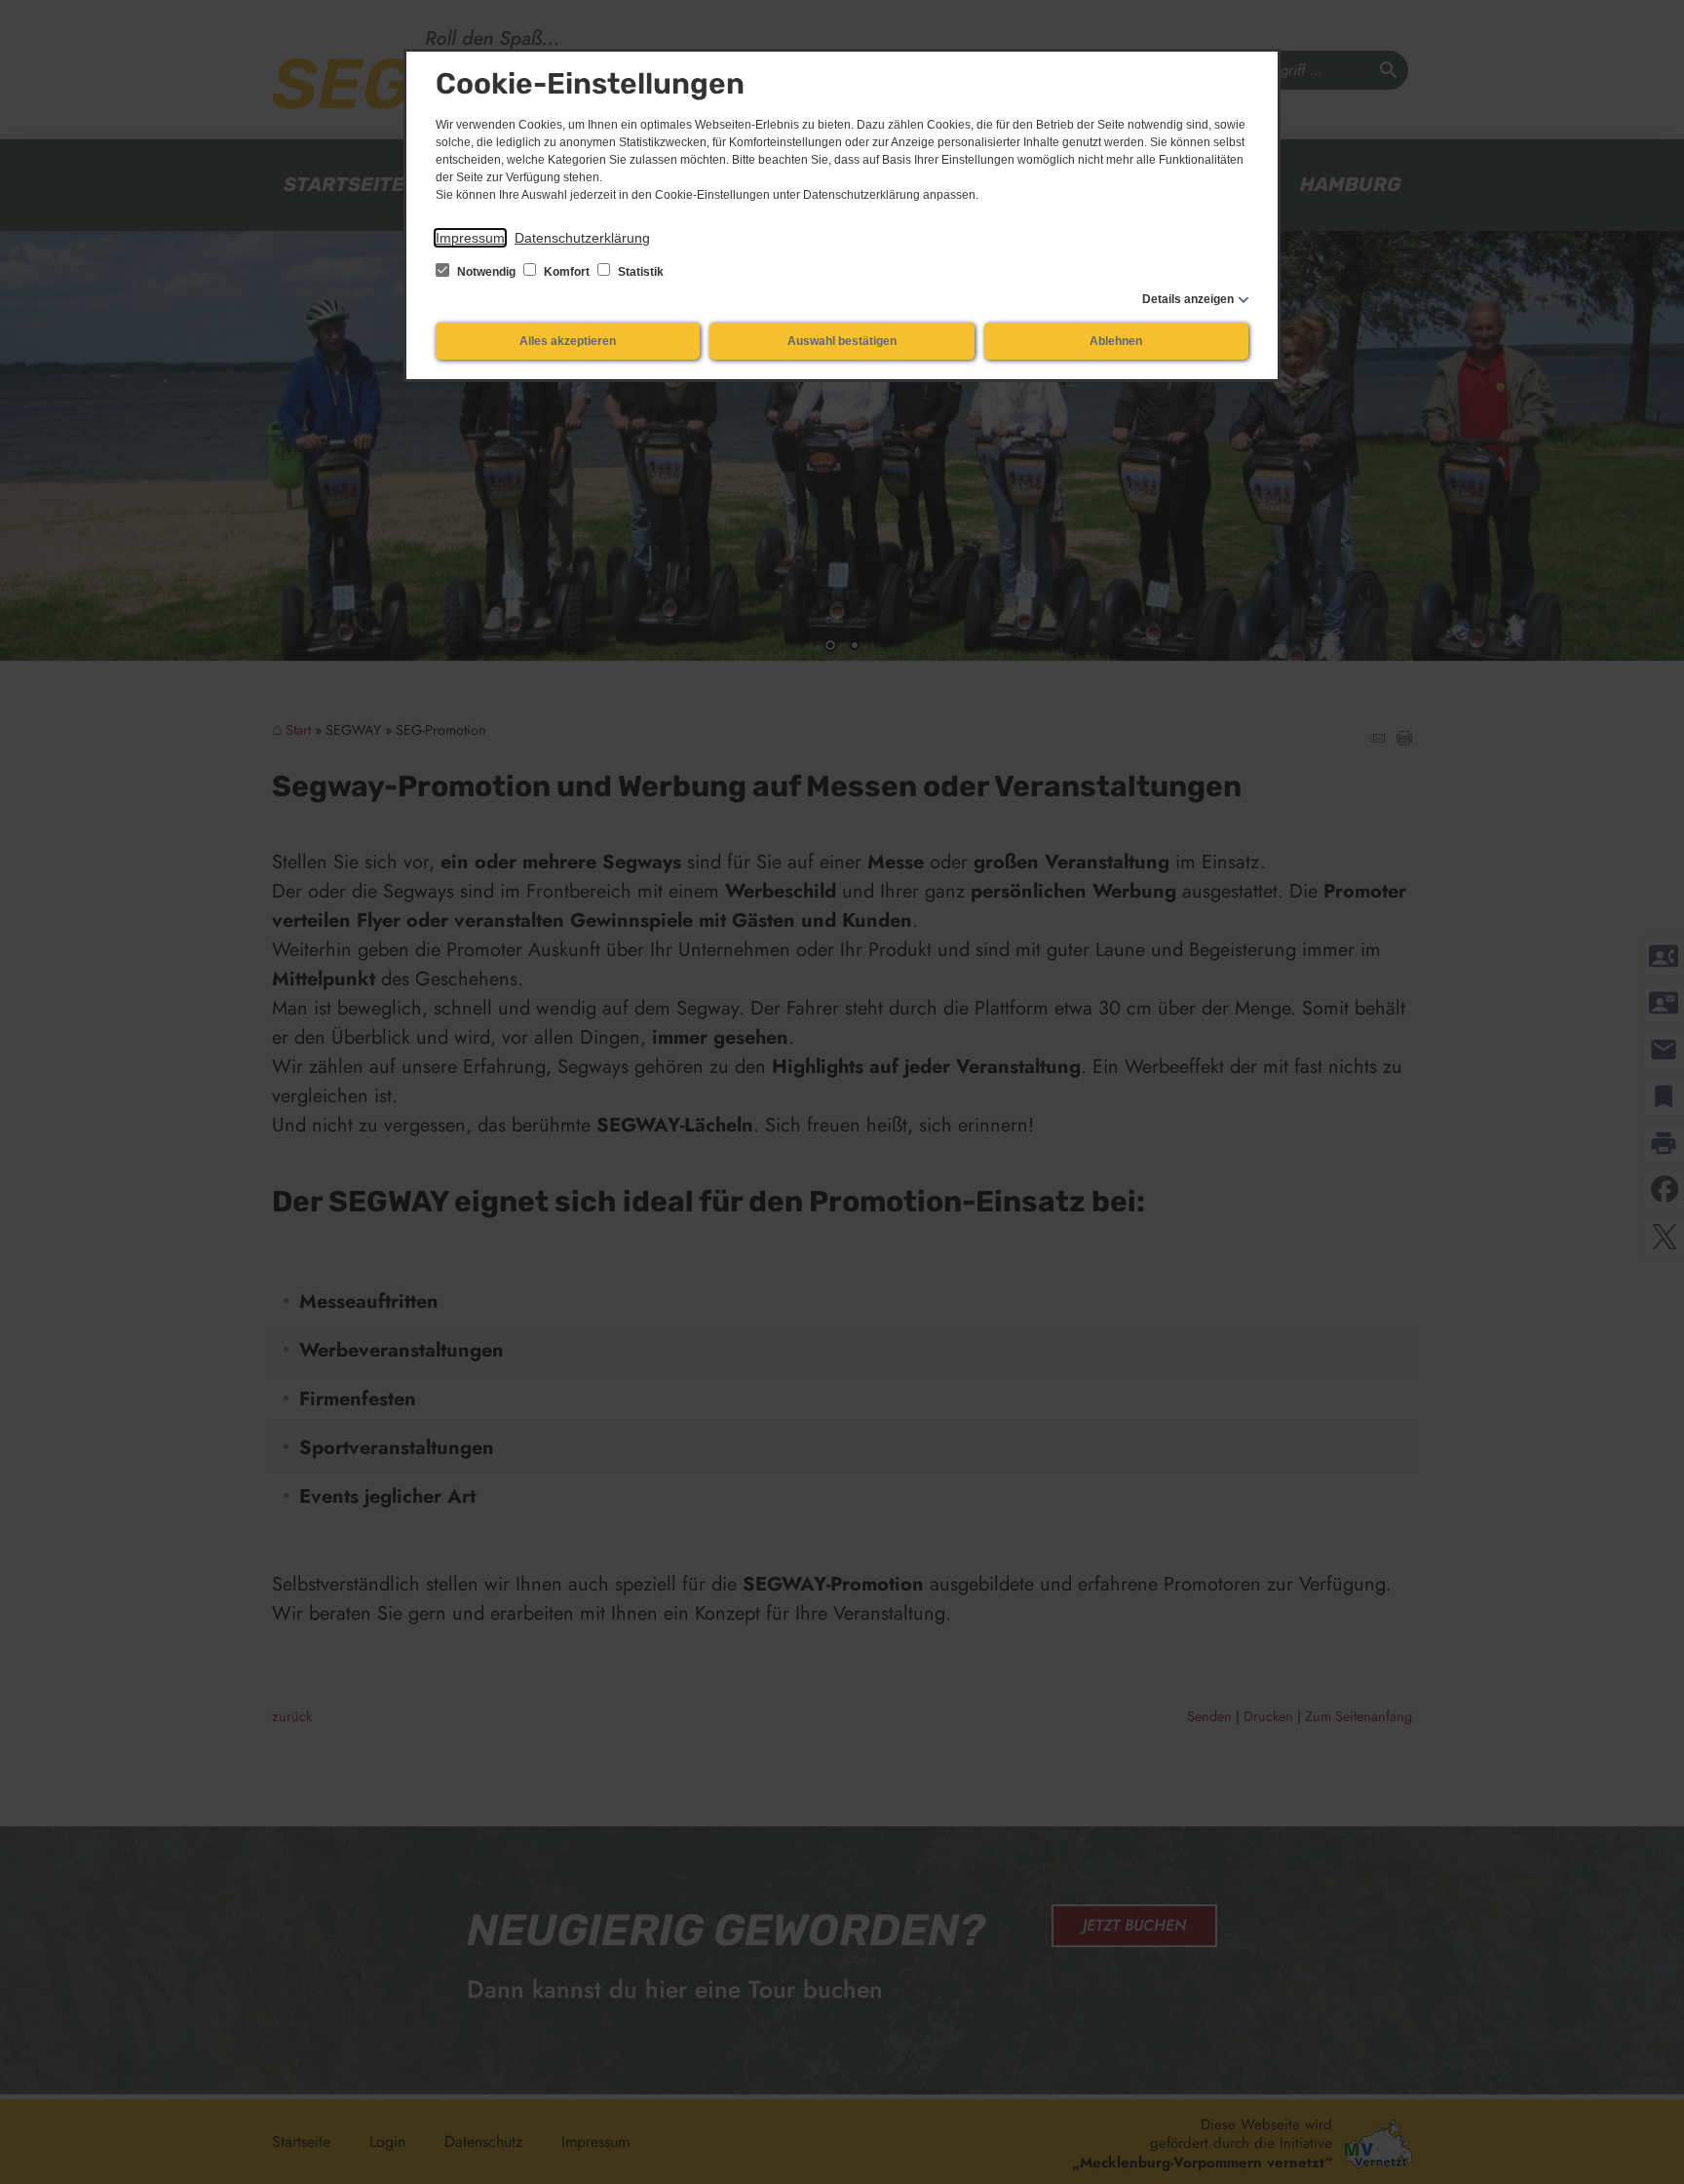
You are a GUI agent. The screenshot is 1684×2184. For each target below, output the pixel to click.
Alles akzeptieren (568, 341)
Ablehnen (1116, 341)
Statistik (639, 272)
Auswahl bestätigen (842, 341)
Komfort (567, 272)
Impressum (470, 238)
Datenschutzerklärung (582, 238)
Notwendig (486, 272)
